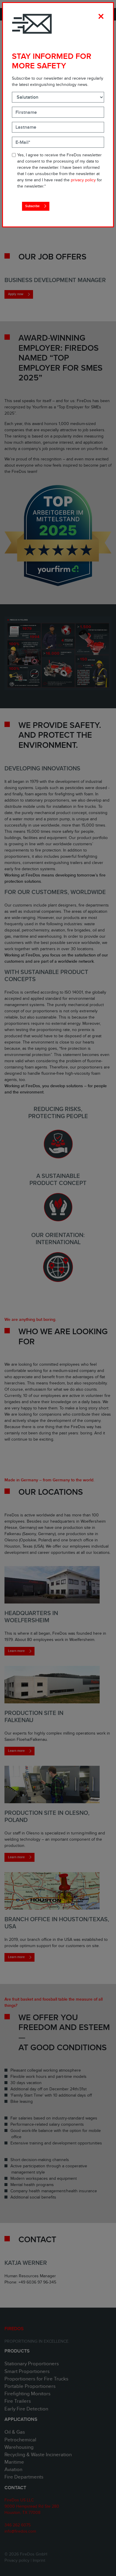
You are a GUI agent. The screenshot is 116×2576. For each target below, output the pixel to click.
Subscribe (32, 206)
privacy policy (83, 180)
